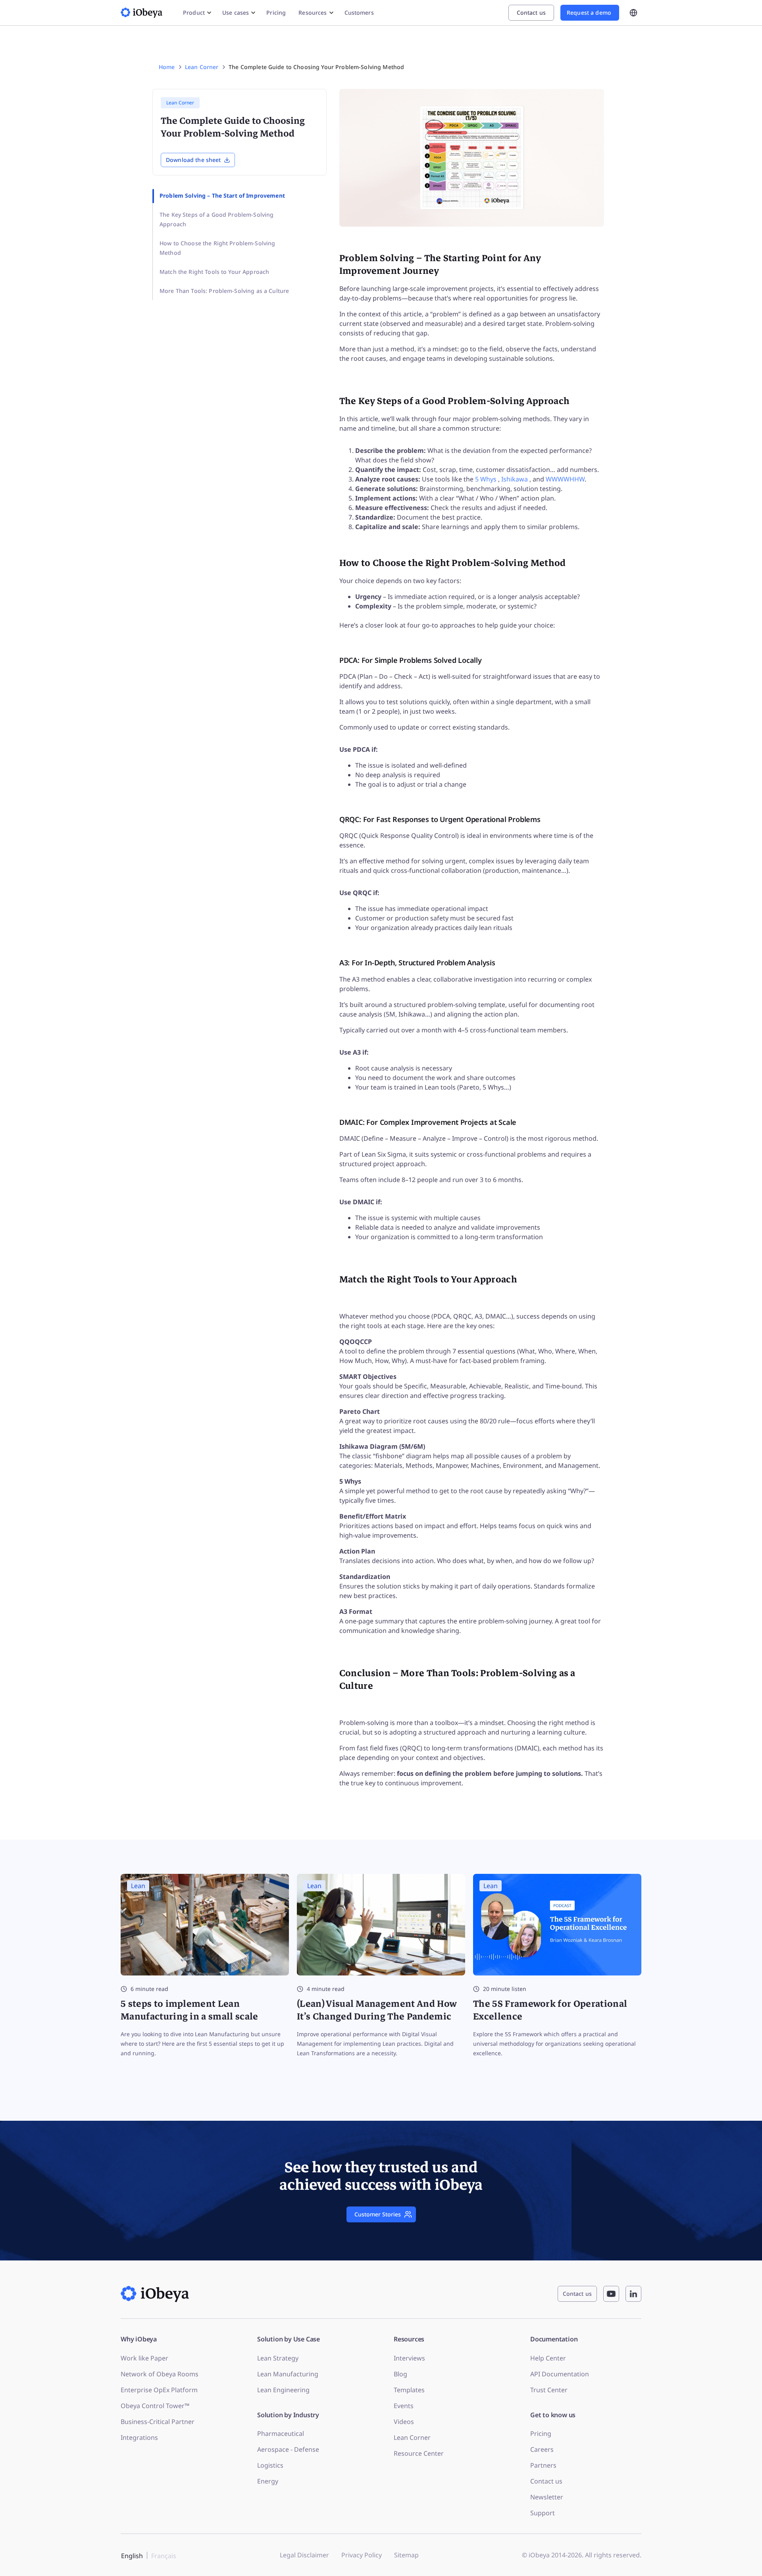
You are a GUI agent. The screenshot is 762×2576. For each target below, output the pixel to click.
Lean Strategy (278, 2358)
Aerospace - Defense (288, 2449)
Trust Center (549, 2390)
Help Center (548, 2358)
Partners (543, 2465)
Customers (359, 13)
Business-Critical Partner (158, 2422)
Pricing (276, 13)
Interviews (409, 2358)
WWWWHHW (565, 479)
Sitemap (406, 2555)
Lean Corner (412, 2437)
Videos (404, 2422)
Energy (268, 2481)
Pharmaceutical (281, 2434)
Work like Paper (144, 2358)
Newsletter (547, 2497)
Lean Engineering (283, 2390)
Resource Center (419, 2453)
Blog (400, 2374)
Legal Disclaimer (304, 2555)
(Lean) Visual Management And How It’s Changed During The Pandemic (377, 2010)
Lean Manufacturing (288, 2374)
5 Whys (487, 479)
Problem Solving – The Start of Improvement (222, 195)
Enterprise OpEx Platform (159, 2390)
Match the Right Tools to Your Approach (214, 272)
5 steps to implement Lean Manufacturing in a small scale (190, 2010)
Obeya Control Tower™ (155, 2406)
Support (543, 2513)
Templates (409, 2390)
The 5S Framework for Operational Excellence (550, 2010)
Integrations (139, 2437)
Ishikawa (515, 479)
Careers (542, 2449)
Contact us (546, 2481)
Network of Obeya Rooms (160, 2374)
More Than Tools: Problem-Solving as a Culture (224, 291)
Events (404, 2406)
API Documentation (560, 2374)
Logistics (270, 2465)
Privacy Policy (362, 2555)
